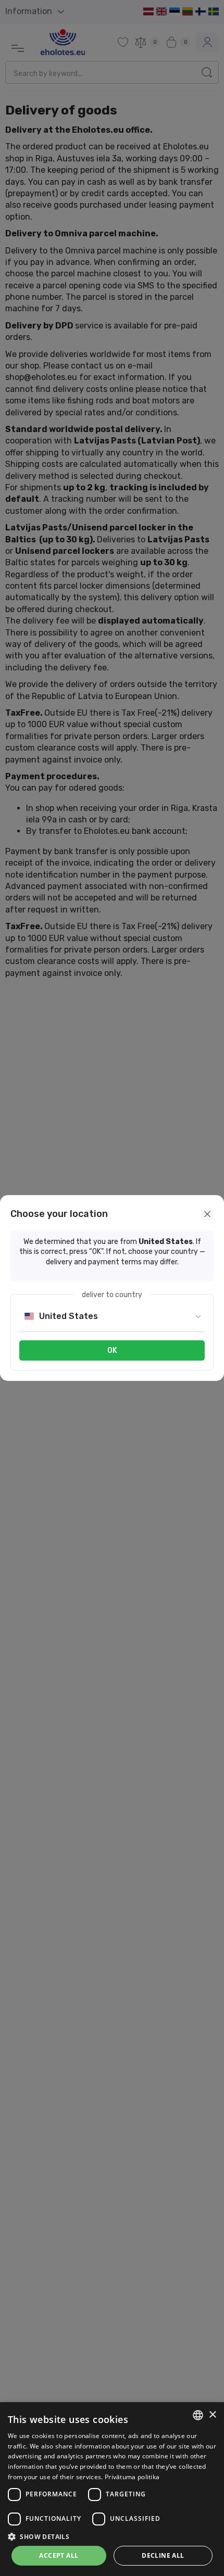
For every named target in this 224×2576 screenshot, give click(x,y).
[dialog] (112, 2489)
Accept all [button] (59, 2555)
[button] (112, 2536)
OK (112, 1350)
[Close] (207, 1214)
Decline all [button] (163, 2555)
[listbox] (198, 2415)
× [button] (212, 2415)
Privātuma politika (132, 2477)
